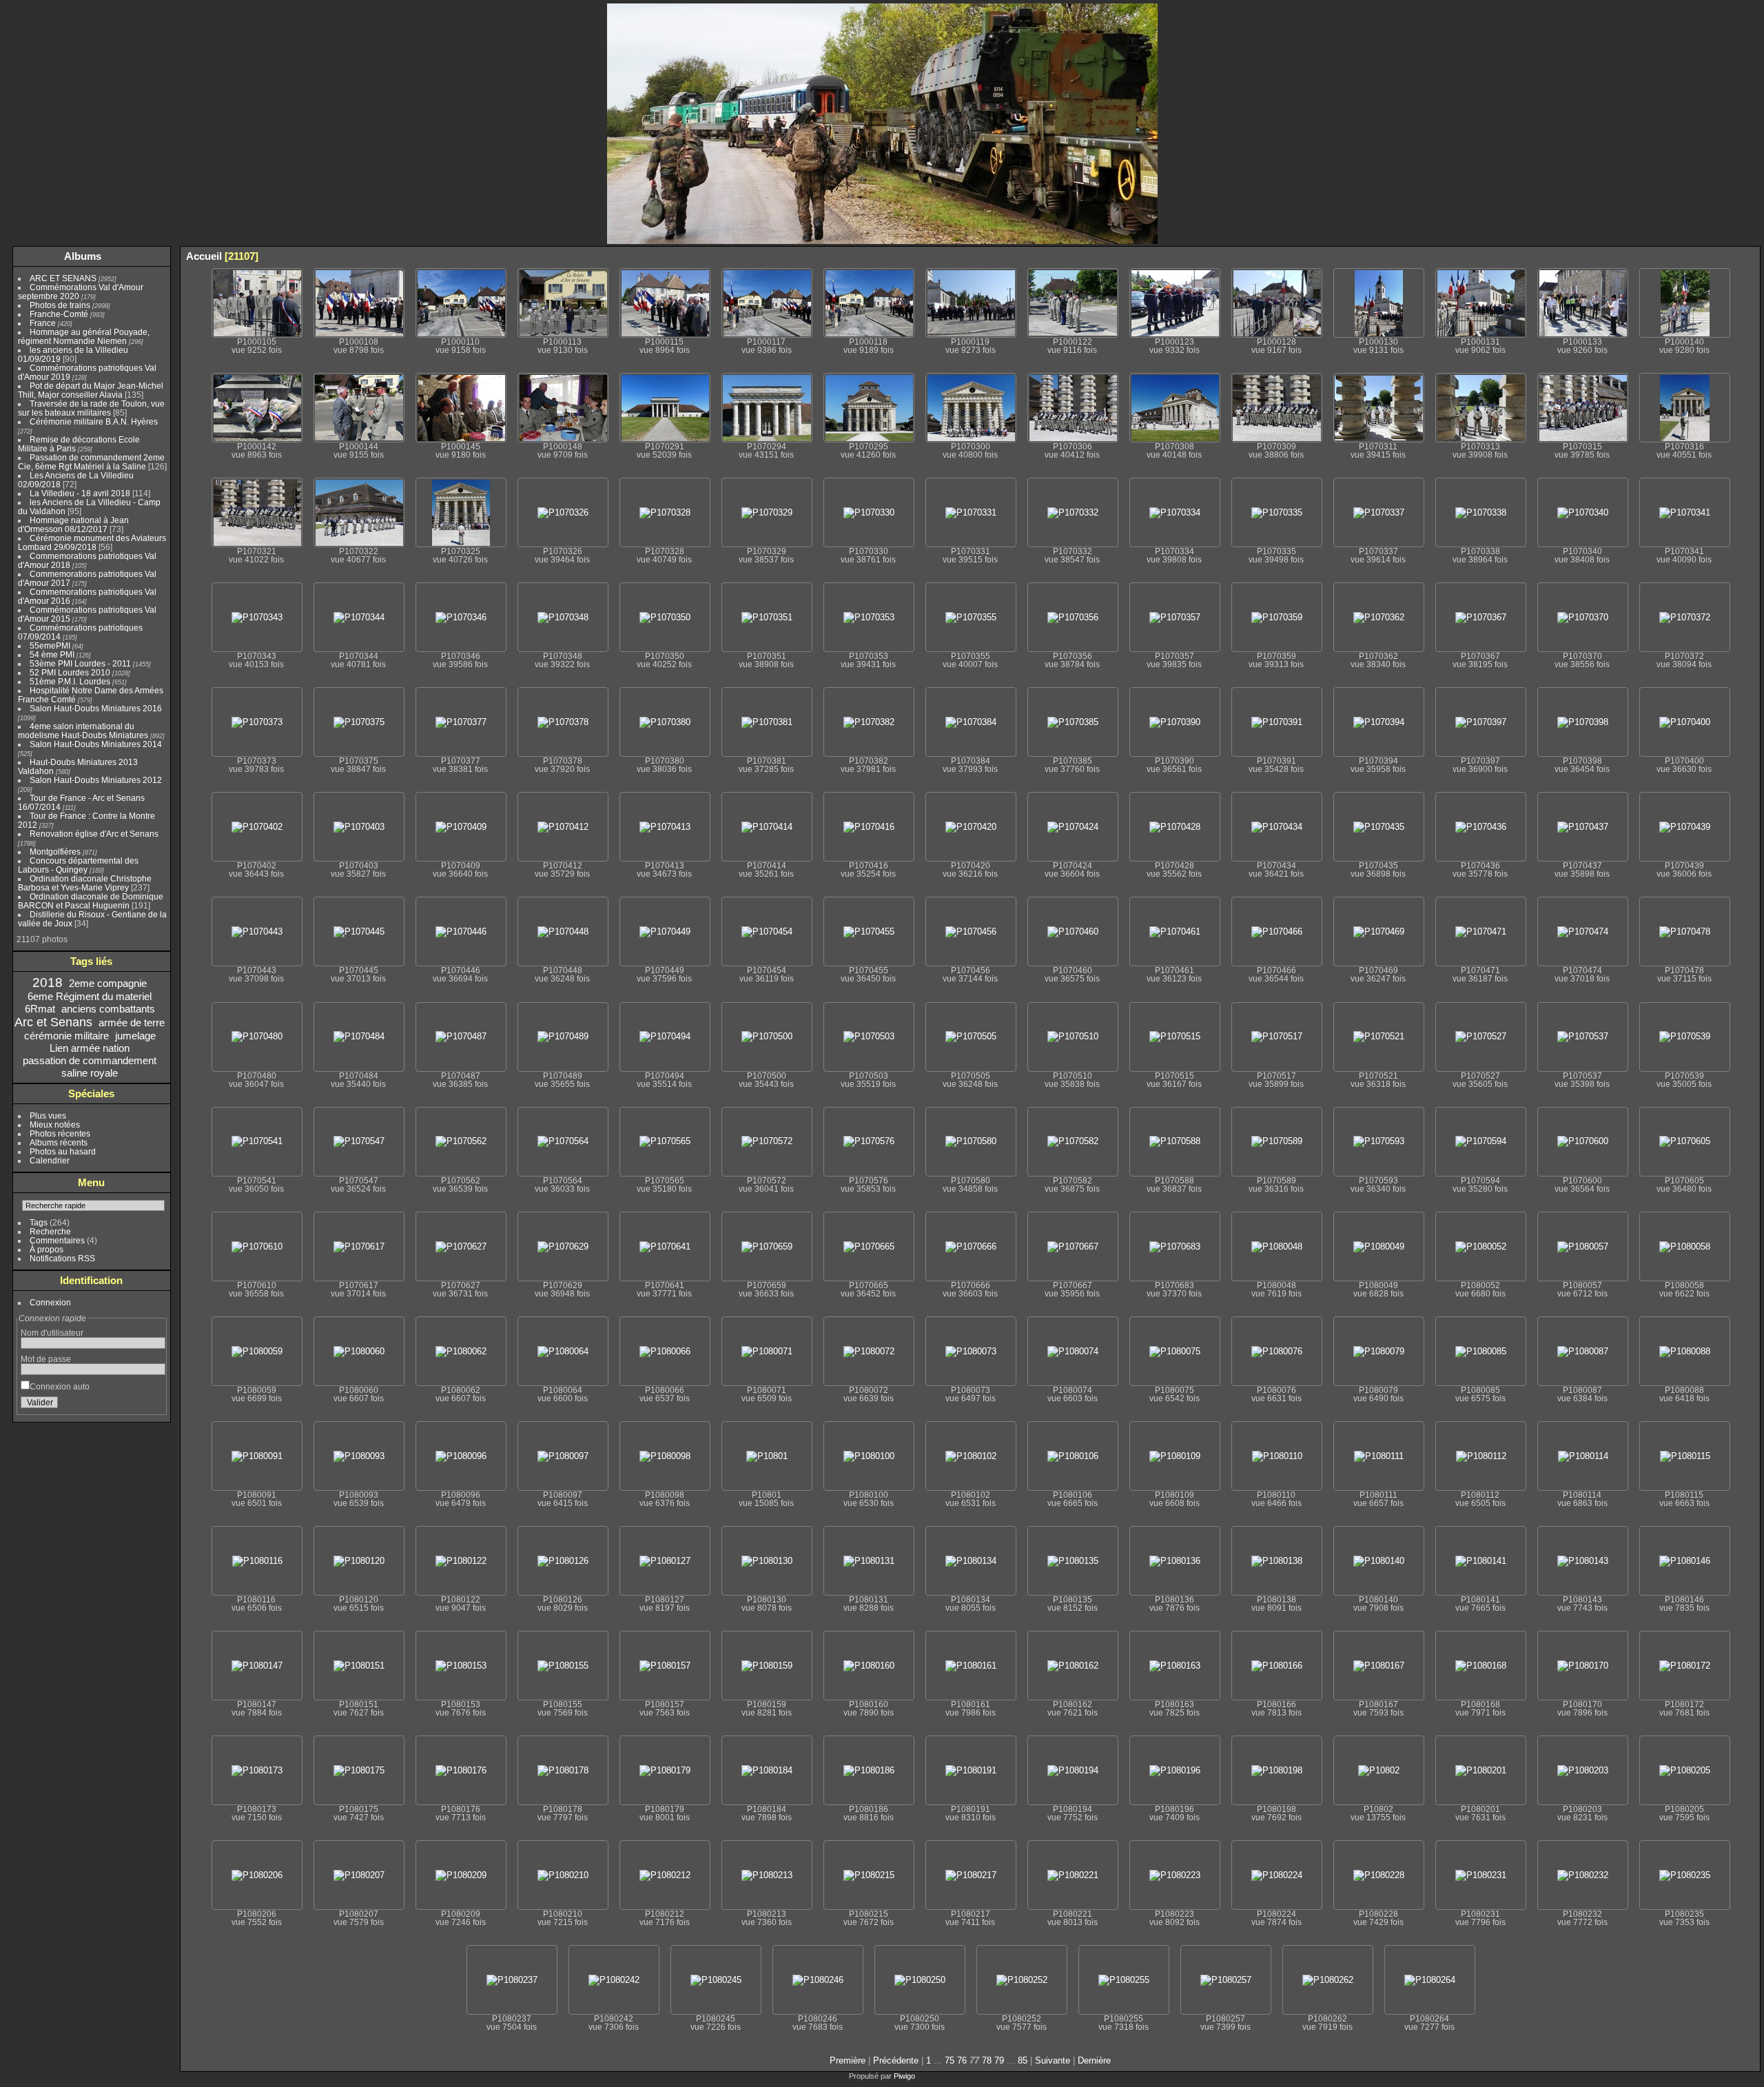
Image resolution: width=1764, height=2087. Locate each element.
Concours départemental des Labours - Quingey (78, 865)
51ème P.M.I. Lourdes (70, 681)
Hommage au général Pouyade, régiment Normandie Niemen (84, 336)
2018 (48, 983)
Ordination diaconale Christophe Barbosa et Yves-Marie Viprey (85, 883)
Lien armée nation (90, 1048)
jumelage (135, 1036)
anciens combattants (108, 1009)
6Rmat (40, 1009)
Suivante (1053, 2060)
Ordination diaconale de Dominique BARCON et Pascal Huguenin (91, 901)
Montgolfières (55, 852)
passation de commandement (90, 1060)
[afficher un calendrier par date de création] (1750, 256)
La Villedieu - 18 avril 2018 (80, 493)
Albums (83, 256)
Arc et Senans (53, 1022)
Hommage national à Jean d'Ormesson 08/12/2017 (73, 525)
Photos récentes (60, 1133)
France (43, 323)
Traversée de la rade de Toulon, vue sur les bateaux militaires (91, 408)
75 (950, 2060)
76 (962, 2060)
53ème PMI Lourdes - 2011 (80, 663)
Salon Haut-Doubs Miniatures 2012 (96, 780)
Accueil (204, 256)
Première (848, 2060)
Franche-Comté (59, 314)
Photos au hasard (63, 1151)
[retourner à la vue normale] (1708, 256)
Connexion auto (60, 1386)
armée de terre (132, 1022)
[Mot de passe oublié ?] (152, 1405)
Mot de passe (46, 1359)
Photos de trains (60, 305)
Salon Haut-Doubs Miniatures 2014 (96, 744)
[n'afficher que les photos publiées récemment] (158, 256)
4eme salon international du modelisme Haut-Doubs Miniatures (83, 731)
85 (1023, 2060)
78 (987, 2060)
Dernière (1094, 2060)
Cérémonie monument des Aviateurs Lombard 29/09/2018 (92, 542)
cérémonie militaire (66, 1036)
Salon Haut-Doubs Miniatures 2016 (96, 708)
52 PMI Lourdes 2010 (70, 672)
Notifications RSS (62, 1258)
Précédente (896, 2060)
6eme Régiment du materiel (90, 996)
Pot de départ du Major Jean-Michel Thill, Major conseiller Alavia (91, 390)
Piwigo (904, 2076)
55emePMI (50, 645)
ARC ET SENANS (63, 278)
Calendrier (50, 1160)
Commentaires (57, 1240)
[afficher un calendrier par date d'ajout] (1729, 256)
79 (999, 2060)
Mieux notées (55, 1124)
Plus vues (48, 1116)
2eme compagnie (108, 983)
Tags (39, 1222)
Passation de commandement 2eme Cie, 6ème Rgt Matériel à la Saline (91, 462)
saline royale (90, 1073)
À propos (47, 1249)
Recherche (50, 1231)
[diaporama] (1688, 256)
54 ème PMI (52, 654)
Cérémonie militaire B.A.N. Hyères (94, 421)
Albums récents (59, 1142)
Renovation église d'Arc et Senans (94, 834)
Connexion (50, 1302)
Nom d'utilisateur (52, 1333)
